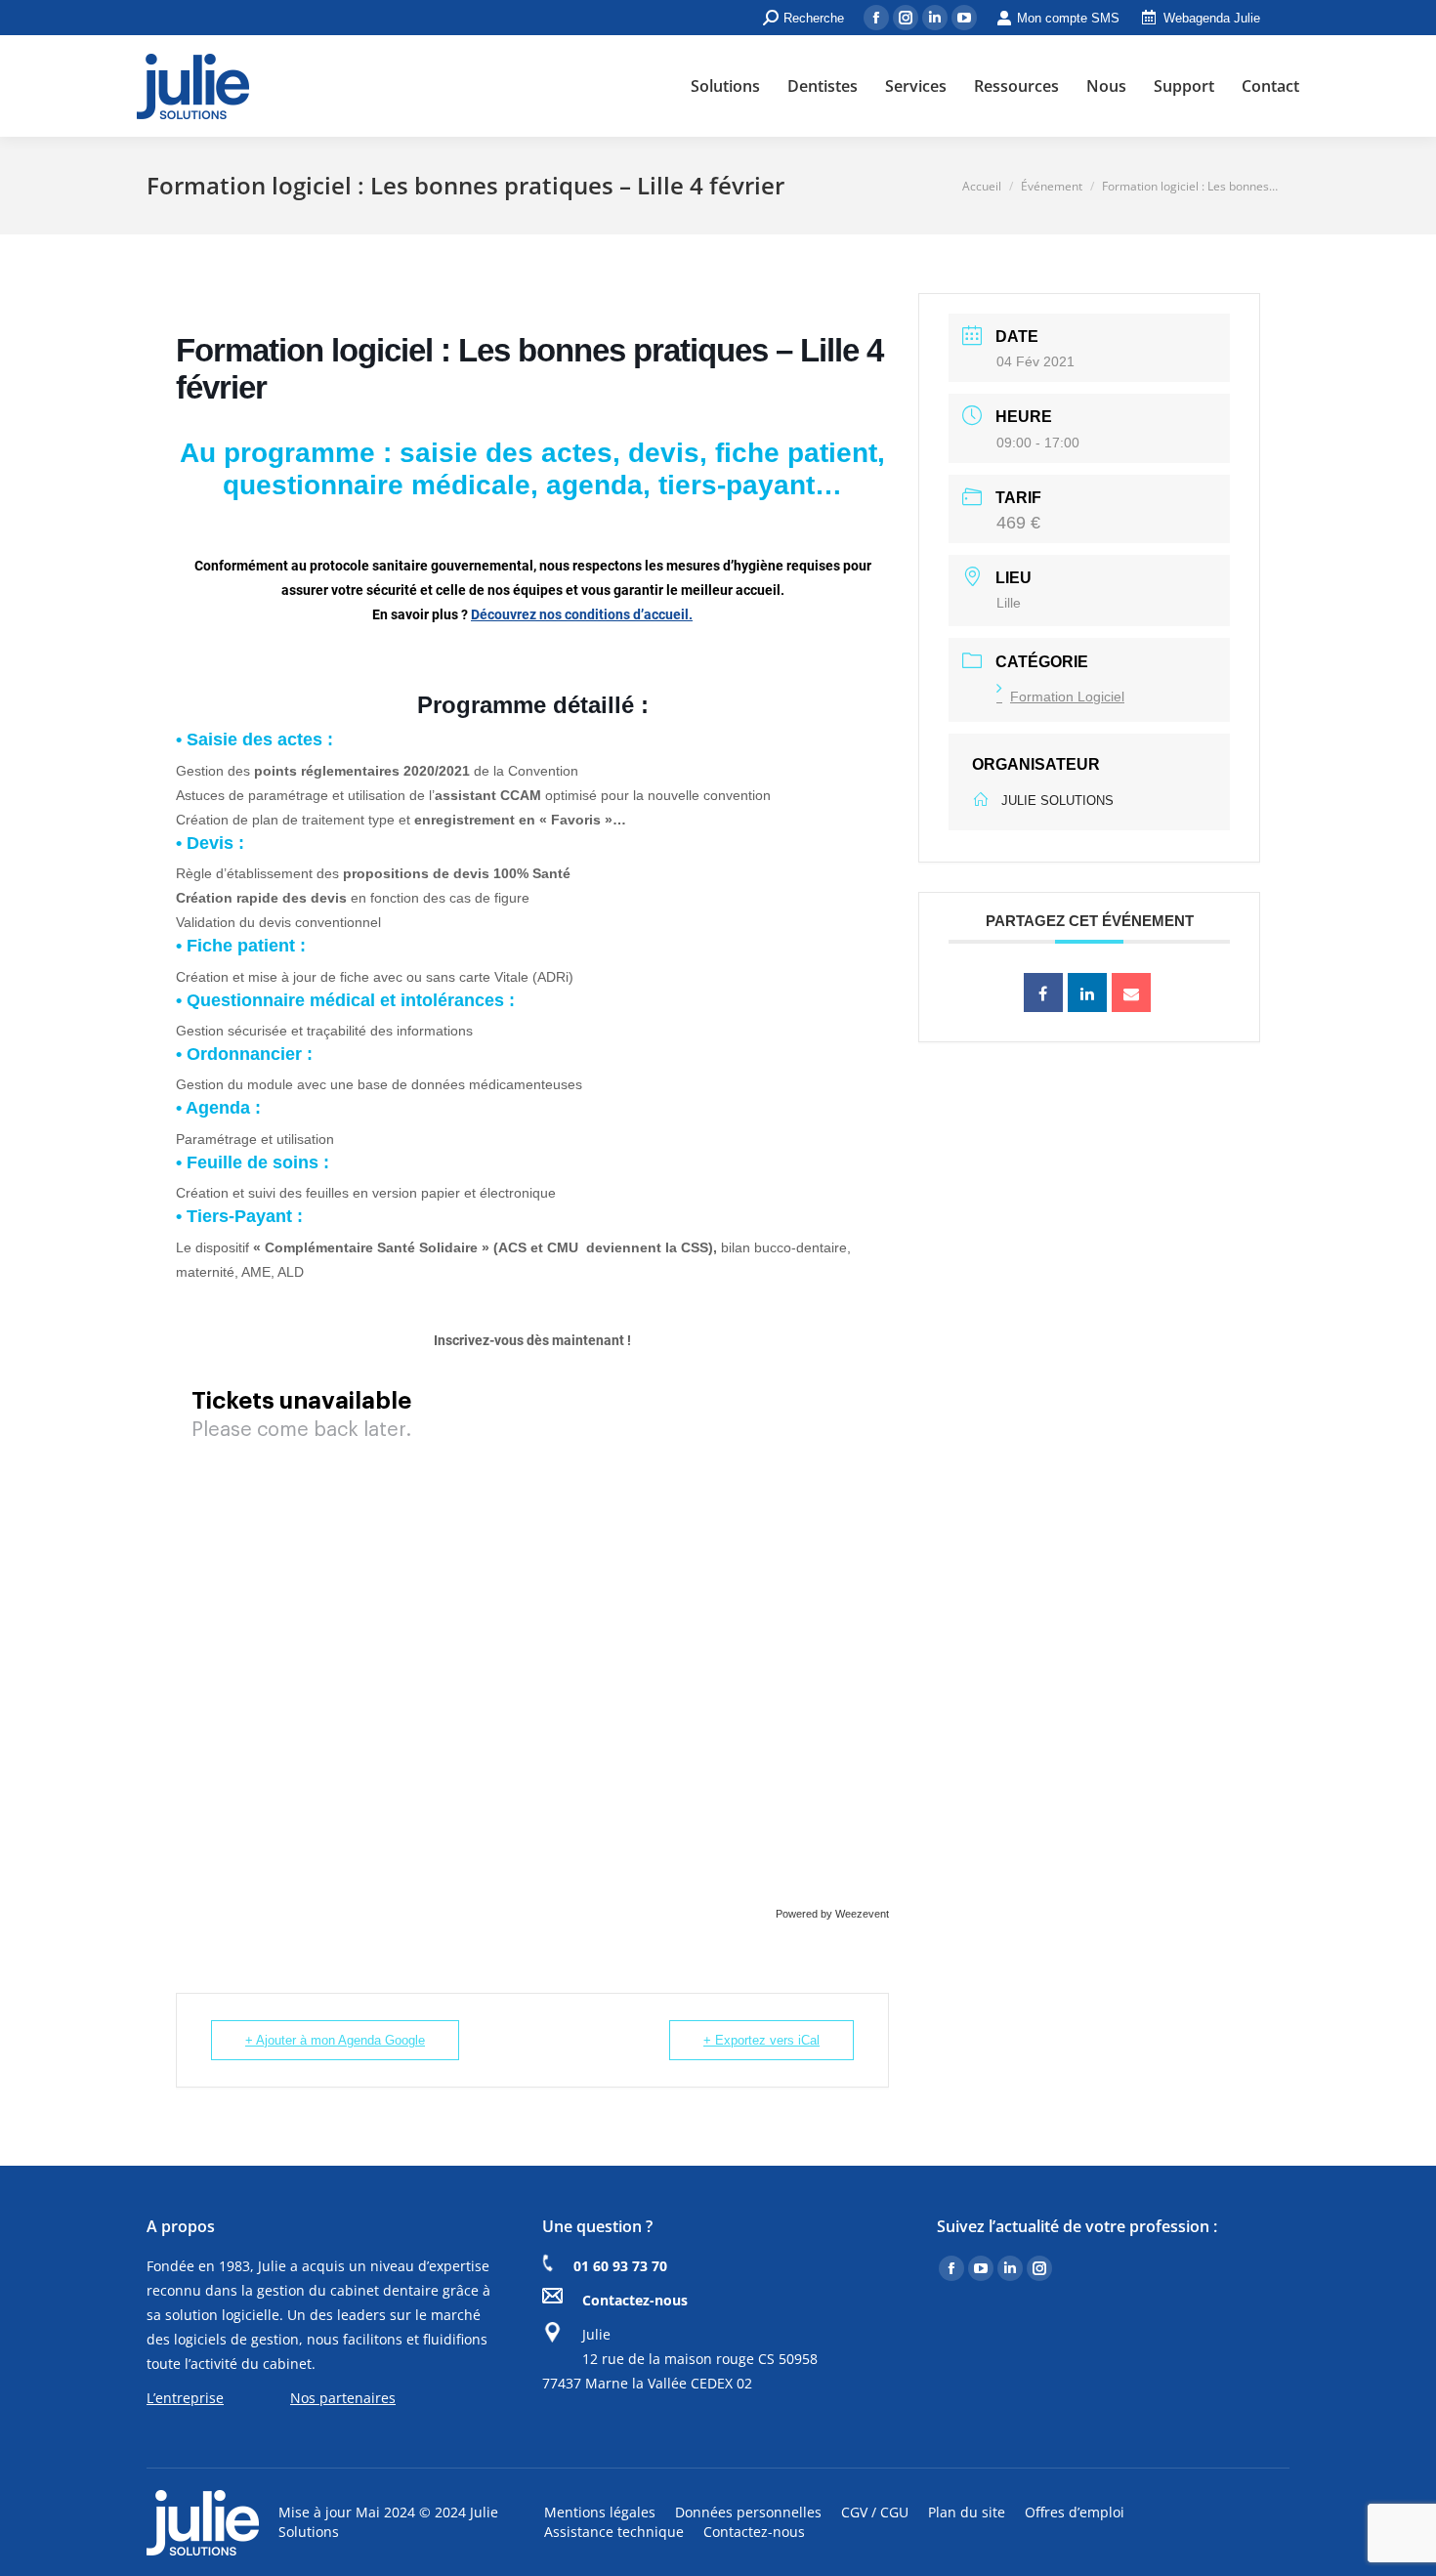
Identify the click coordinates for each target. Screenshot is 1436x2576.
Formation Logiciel (1067, 697)
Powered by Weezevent (832, 1914)
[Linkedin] (1087, 992)
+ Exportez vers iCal (761, 2040)
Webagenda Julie (1212, 18)
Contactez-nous (635, 2300)
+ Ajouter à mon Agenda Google (335, 2040)
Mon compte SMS (1068, 18)
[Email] (1131, 992)
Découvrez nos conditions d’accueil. (582, 614)
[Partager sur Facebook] (1043, 992)
